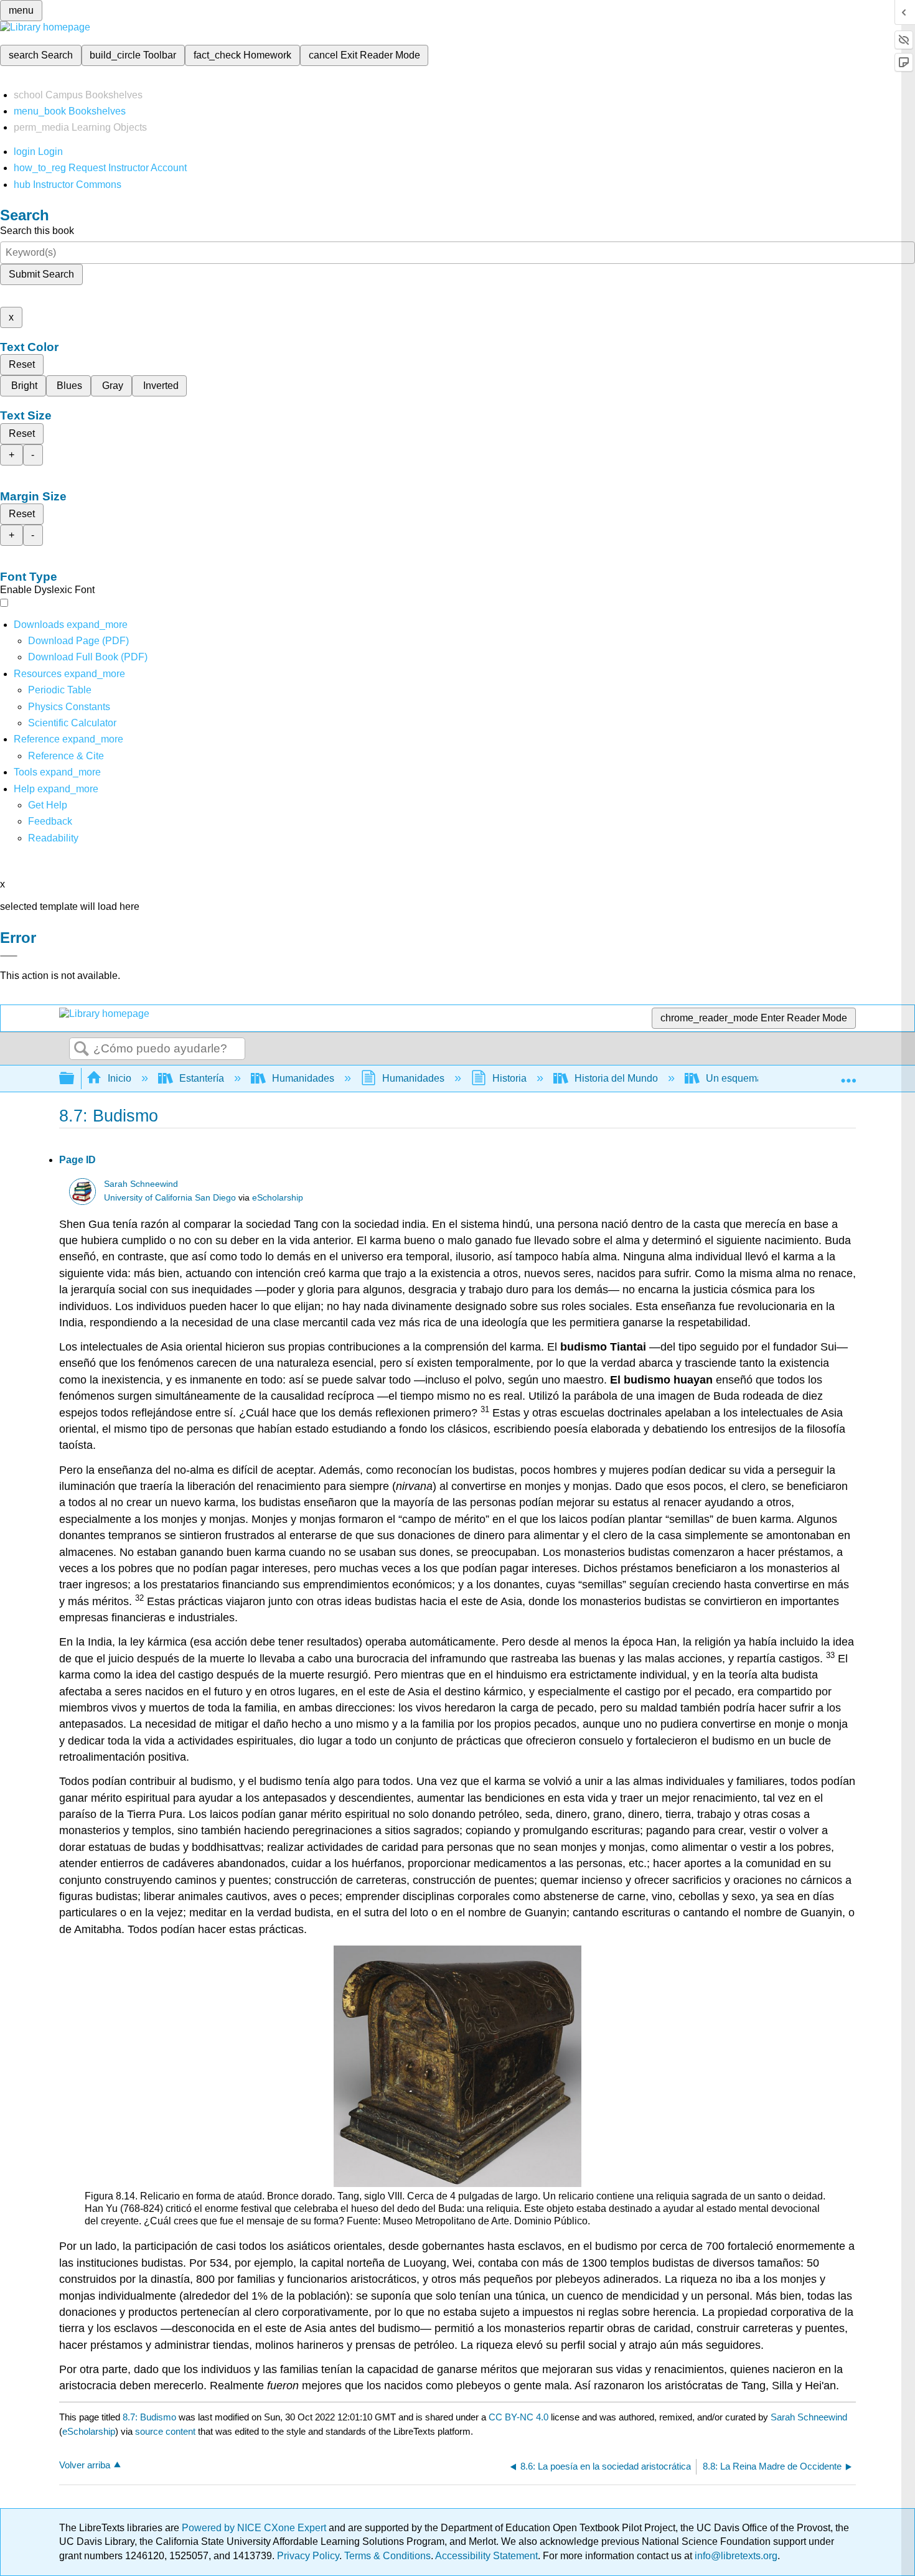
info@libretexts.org (735, 2556)
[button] (50, 821)
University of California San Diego (170, 1198)
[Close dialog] (9, 956)
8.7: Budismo (149, 2417)
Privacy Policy (308, 2556)
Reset (22, 364)
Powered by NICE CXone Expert (255, 2528)
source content (165, 2431)
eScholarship (278, 1198)
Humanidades (303, 1078)
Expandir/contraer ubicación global (848, 1075)
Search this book (37, 231)
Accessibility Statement (486, 2556)
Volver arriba (85, 2465)
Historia (509, 1078)
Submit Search (41, 274)
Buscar (82, 1049)
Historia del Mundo (616, 1078)
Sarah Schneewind (141, 1184)
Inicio (120, 1078)
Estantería (202, 1078)
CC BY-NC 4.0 (518, 2417)
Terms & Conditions (387, 2556)
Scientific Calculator (72, 723)
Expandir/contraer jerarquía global (75, 1079)
